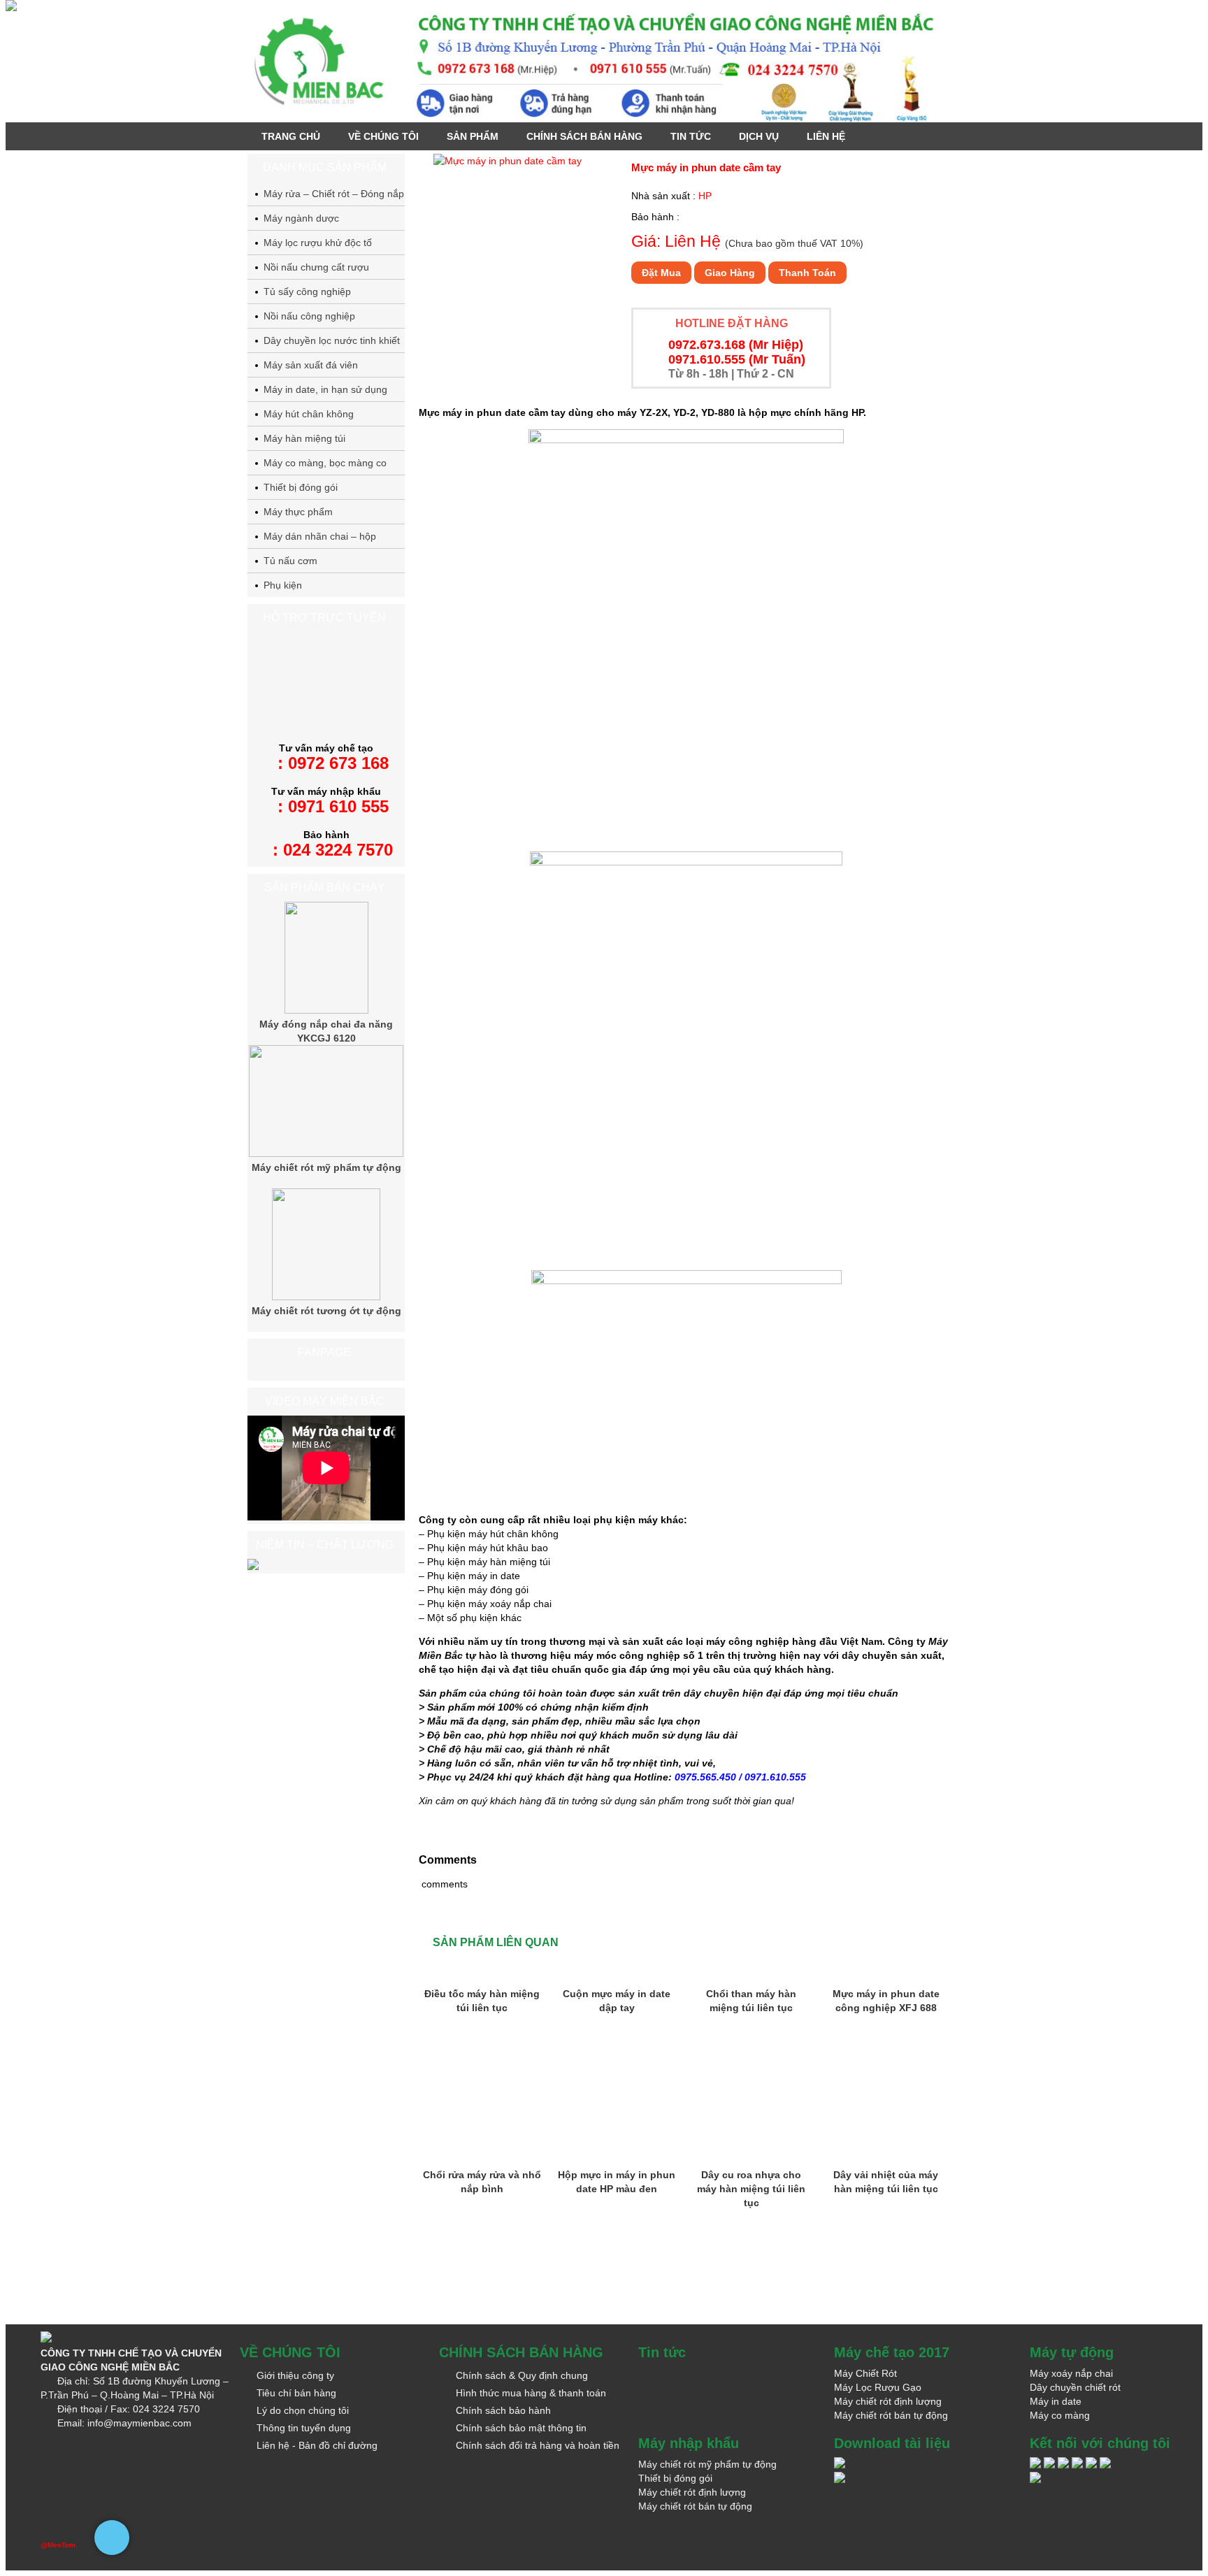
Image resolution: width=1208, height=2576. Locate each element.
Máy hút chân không (309, 414)
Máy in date (1056, 2401)
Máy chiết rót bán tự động (891, 2415)
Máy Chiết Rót (865, 2373)
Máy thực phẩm (298, 512)
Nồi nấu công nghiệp (309, 316)
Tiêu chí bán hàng (296, 2393)
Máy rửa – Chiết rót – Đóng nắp (334, 194)
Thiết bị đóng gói (301, 487)
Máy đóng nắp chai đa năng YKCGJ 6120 (326, 1031)
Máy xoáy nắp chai (1071, 2373)
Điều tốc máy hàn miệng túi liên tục (482, 2001)
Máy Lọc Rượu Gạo (878, 2387)
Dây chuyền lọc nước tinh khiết (332, 340)
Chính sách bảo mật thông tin (521, 2428)
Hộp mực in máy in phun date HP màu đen (617, 2182)
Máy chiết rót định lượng (888, 2401)
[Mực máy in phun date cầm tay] (508, 161)
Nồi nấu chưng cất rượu (316, 267)
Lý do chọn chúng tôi (303, 2410)
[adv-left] (11, 8)
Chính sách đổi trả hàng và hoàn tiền (538, 2445)
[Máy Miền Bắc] (604, 64)
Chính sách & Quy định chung (522, 2375)
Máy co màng (1060, 2415)
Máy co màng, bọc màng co (325, 463)
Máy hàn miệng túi (304, 438)
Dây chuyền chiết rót (1075, 2387)
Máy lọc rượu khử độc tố (318, 243)
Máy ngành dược (301, 218)
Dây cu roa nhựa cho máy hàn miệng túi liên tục (751, 2189)
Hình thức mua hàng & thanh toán (531, 2393)
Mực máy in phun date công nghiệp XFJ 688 (886, 2001)
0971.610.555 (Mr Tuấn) (737, 359)
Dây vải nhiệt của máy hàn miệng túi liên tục (886, 2182)
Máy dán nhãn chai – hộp (320, 536)
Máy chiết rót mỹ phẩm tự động (326, 1167)
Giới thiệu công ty (295, 2375)
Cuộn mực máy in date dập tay (617, 2001)
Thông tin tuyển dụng (304, 2428)
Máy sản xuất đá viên (311, 365)
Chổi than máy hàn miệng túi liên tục (751, 2001)
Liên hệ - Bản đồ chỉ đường (317, 2445)
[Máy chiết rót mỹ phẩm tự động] (326, 1153)
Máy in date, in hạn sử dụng (325, 389)
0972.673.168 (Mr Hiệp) (736, 345)
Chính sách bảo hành (503, 2410)
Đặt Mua (661, 273)
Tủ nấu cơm (290, 561)
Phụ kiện (283, 585)
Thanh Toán (807, 273)
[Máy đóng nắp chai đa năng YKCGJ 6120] (326, 1010)
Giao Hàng (730, 273)
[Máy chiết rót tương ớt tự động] (326, 1297)
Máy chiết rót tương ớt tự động (326, 1311)
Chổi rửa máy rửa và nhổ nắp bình (482, 2182)
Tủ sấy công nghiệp (307, 292)
